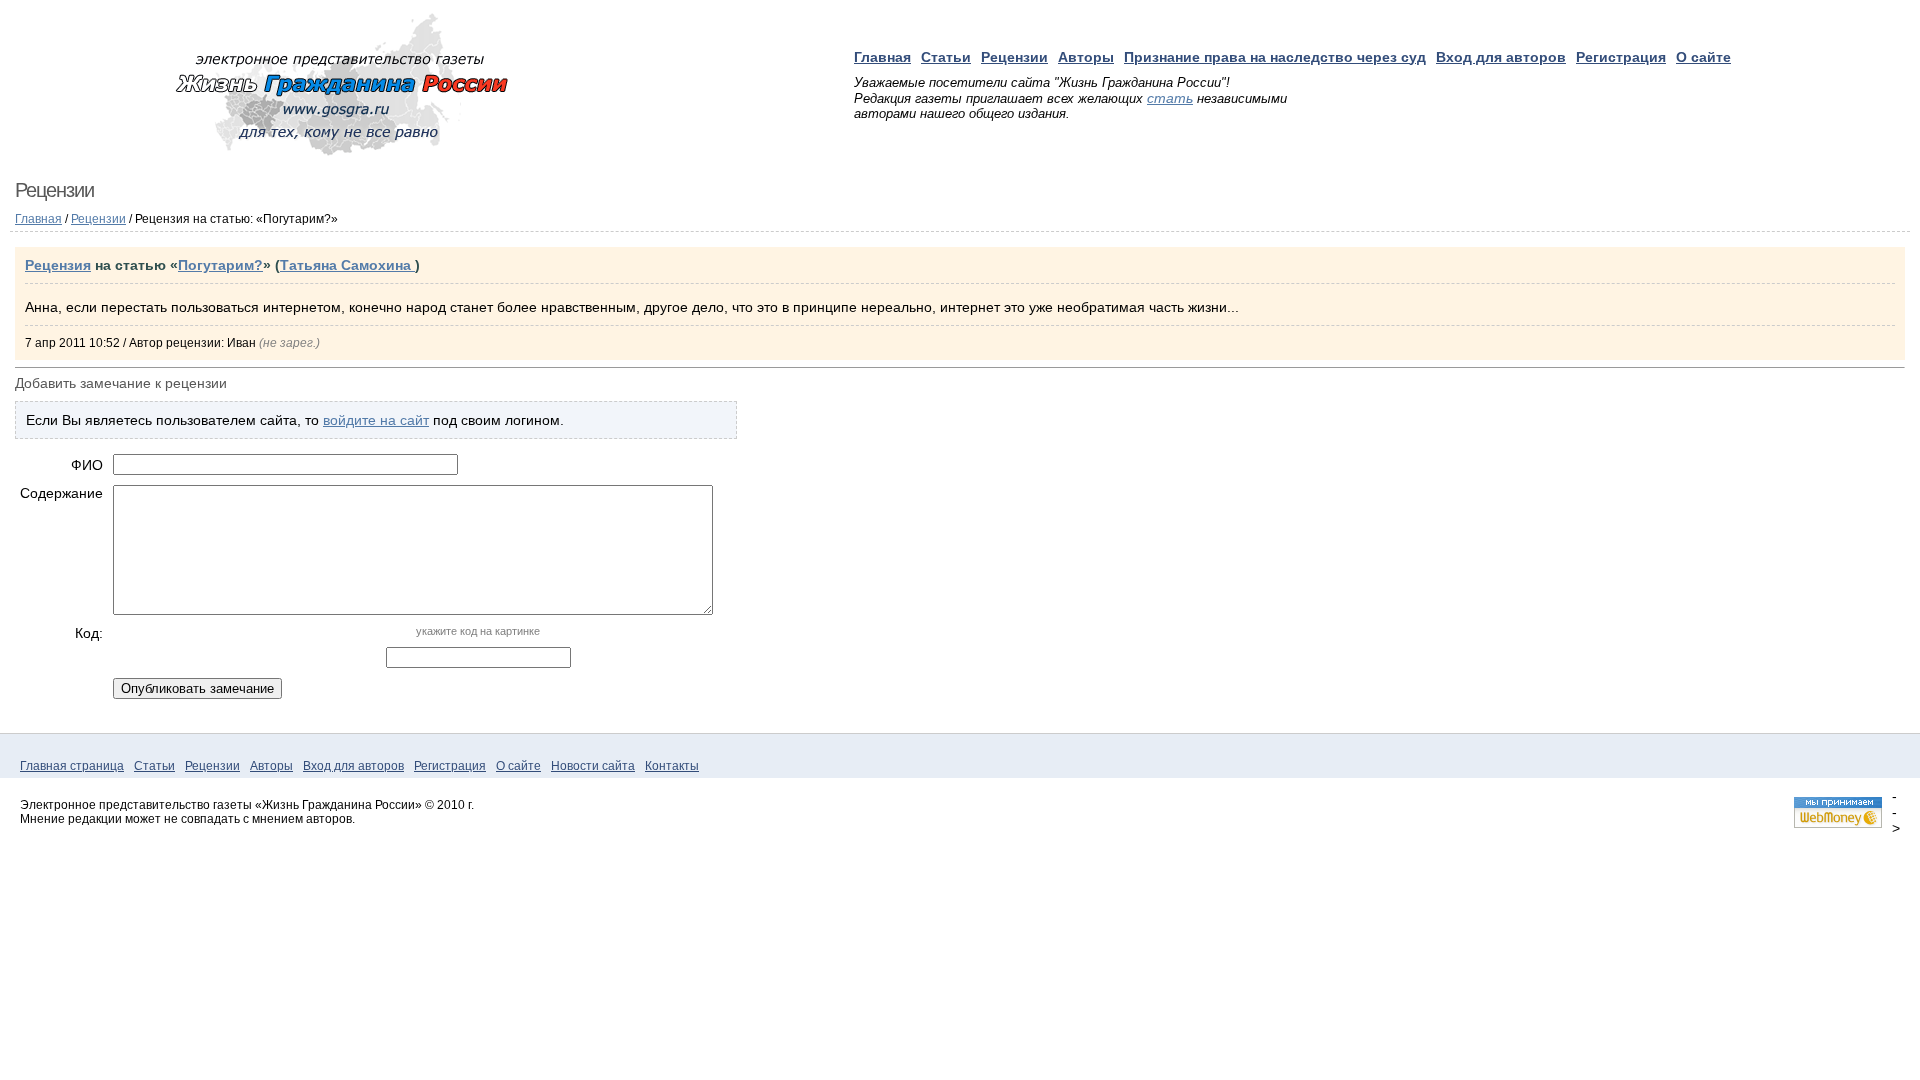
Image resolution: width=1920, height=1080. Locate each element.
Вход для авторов (1501, 57)
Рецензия (58, 265)
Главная (882, 57)
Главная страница (72, 766)
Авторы (1086, 57)
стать (1170, 98)
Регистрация (1621, 57)
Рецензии (1014, 57)
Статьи (946, 57)
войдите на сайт (376, 420)
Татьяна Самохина (347, 265)
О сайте (1703, 57)
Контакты (672, 766)
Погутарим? (220, 265)
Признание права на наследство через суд (1275, 57)
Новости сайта (593, 766)
